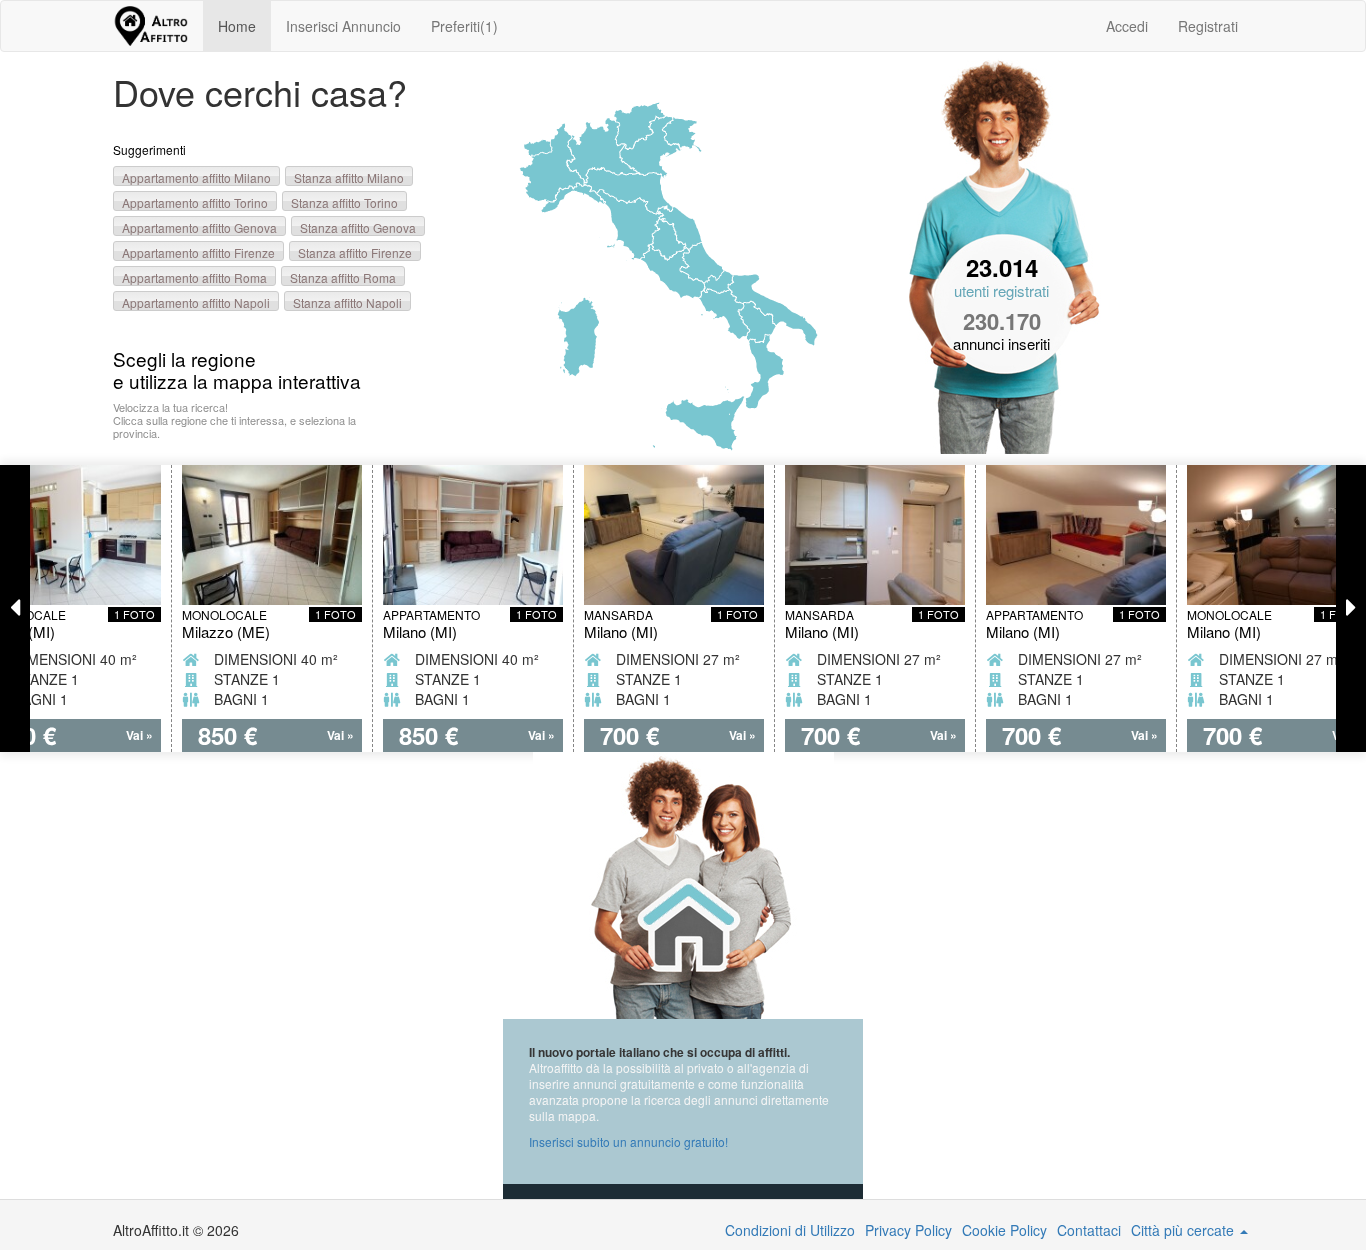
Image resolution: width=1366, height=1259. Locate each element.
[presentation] (15, 608)
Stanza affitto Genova (358, 227)
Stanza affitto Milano (349, 177)
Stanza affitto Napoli (347, 302)
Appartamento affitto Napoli (196, 302)
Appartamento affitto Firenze (198, 252)
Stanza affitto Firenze (355, 252)
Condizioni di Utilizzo (790, 1230)
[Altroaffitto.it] (150, 26)
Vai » (139, 735)
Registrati (1208, 26)
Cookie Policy (1004, 1230)
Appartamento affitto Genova (199, 227)
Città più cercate (1184, 1230)
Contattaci (1089, 1230)
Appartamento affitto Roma (194, 277)
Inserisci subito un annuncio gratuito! (628, 1141)
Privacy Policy (908, 1230)
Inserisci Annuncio (343, 26)
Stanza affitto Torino (344, 202)
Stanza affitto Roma (343, 277)
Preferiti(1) (464, 26)
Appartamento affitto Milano (196, 177)
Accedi (1127, 26)
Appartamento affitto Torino (195, 202)
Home (237, 26)
